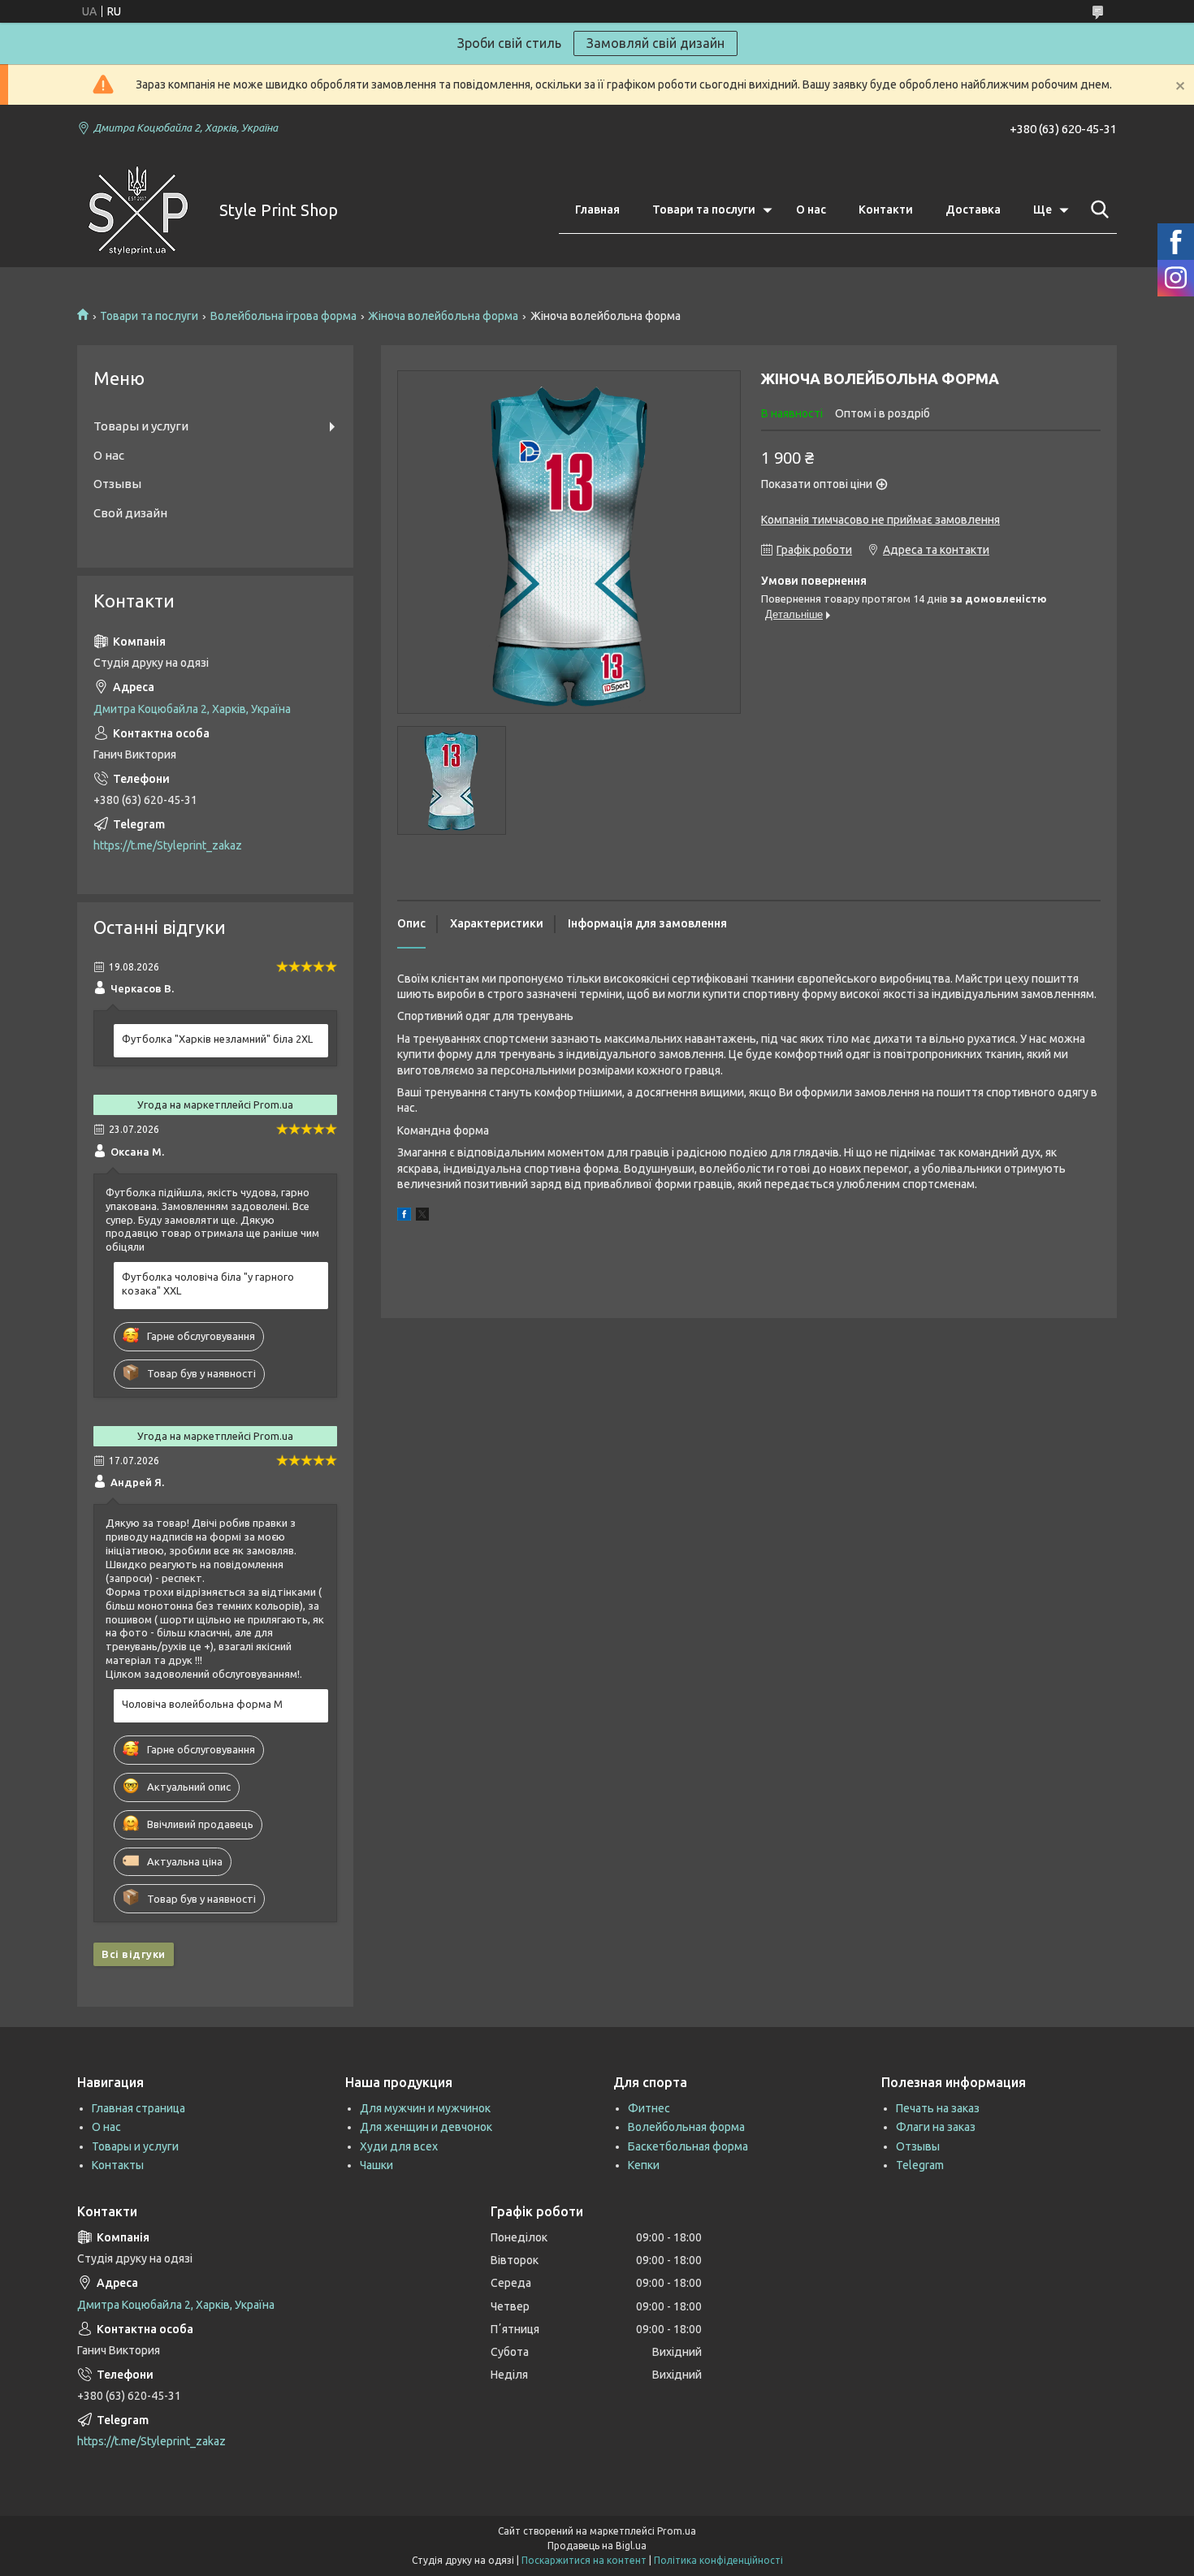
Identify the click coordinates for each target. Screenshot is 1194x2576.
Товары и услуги (141, 426)
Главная (597, 210)
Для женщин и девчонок (426, 2127)
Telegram (920, 2165)
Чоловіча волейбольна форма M (202, 1704)
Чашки (376, 2165)
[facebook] (404, 1217)
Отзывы (117, 484)
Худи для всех (399, 2146)
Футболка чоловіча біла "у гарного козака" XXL (208, 1284)
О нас (811, 210)
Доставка (973, 210)
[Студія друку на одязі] (138, 210)
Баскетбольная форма (688, 2146)
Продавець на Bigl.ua (597, 2546)
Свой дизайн (130, 513)
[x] (422, 1217)
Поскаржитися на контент (584, 2560)
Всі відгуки (134, 1954)
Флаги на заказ (936, 2127)
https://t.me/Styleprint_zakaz (168, 845)
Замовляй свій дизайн (655, 43)
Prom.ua (677, 2531)
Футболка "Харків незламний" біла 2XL (217, 1039)
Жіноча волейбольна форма (443, 316)
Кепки (644, 2165)
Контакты (118, 2165)
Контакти (886, 210)
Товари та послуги (704, 210)
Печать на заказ (938, 2108)
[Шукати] (1097, 210)
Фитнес (649, 2108)
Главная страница (138, 2108)
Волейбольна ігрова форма (283, 316)
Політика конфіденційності (718, 2560)
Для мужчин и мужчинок (425, 2108)
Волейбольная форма (686, 2127)
